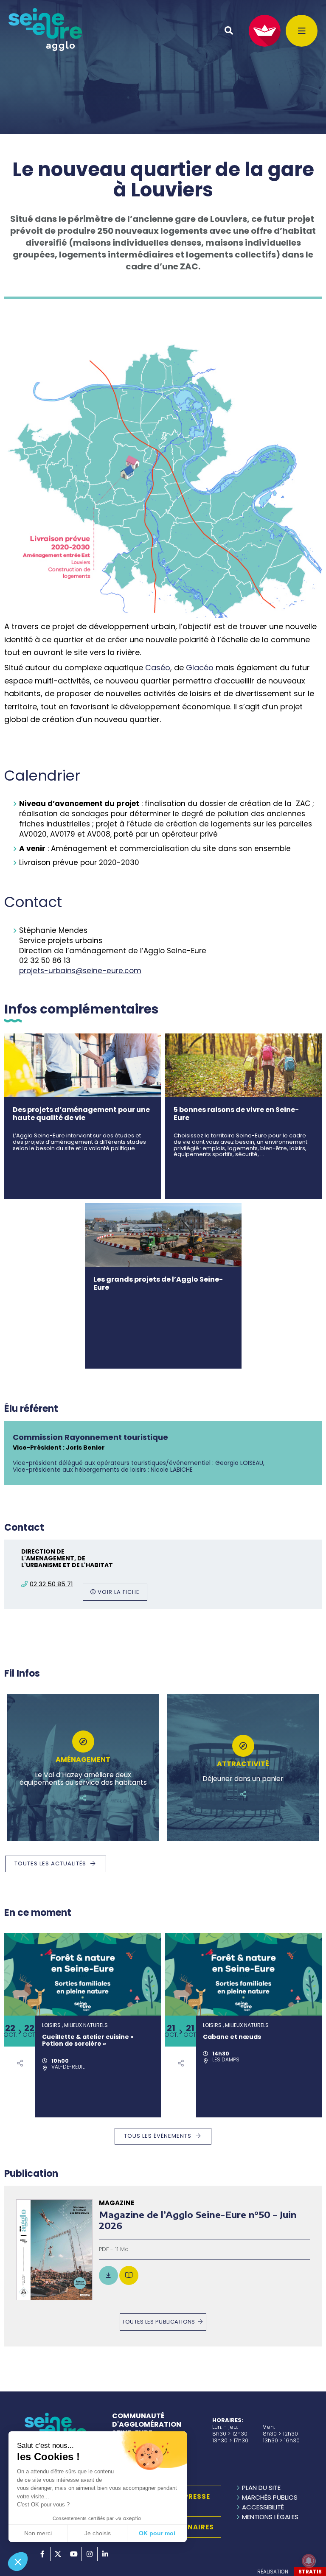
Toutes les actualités (50, 1863)
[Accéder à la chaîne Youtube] (74, 2554)
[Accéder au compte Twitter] (58, 2554)
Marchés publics (270, 2497)
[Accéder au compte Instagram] (90, 2554)
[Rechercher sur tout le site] (229, 31)
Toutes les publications (159, 2322)
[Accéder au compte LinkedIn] (105, 2554)
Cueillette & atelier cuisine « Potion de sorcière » (88, 2041)
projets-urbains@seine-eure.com (80, 971)
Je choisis (98, 2533)
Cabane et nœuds (232, 2037)
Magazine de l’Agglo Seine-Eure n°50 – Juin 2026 (198, 2220)
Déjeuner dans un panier (243, 1779)
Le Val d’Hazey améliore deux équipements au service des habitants (83, 1779)
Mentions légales (270, 2517)
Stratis (310, 2572)
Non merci (38, 2533)
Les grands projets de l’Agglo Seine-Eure (158, 1283)
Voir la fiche (119, 1592)
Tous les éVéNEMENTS (158, 2136)
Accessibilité (263, 2507)
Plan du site (261, 2488)
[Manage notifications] (309, 2561)
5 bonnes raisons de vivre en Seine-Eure (236, 1114)
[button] (18, 2562)
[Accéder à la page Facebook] (42, 2554)
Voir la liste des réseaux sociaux (20, 2063)
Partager (83, 1798)
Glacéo (200, 668)
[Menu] (302, 31)
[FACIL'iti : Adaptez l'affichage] (265, 31)
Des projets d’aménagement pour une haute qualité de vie (81, 1114)
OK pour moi (157, 2533)
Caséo (158, 668)
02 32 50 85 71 (51, 1584)
